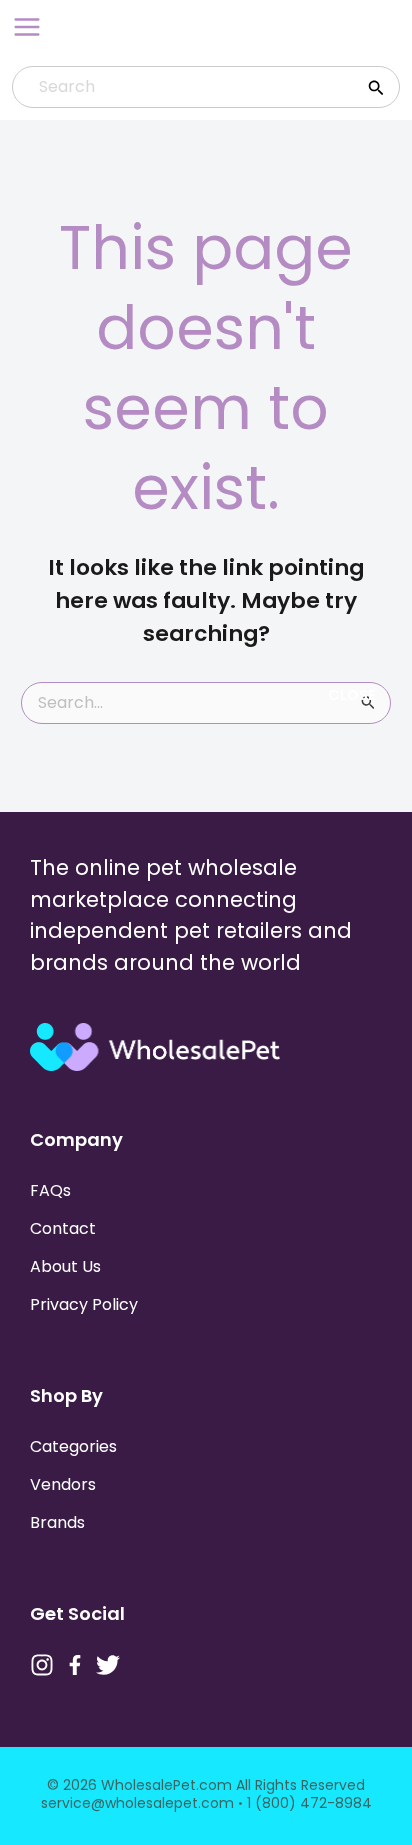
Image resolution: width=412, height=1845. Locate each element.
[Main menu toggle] (27, 27)
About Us (65, 1266)
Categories (73, 1446)
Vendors (63, 1484)
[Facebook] (75, 1665)
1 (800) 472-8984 (309, 1803)
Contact (63, 1228)
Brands (57, 1522)
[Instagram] (42, 1665)
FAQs (50, 1190)
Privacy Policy (84, 1304)
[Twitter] (108, 1665)
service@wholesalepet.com (137, 1803)
